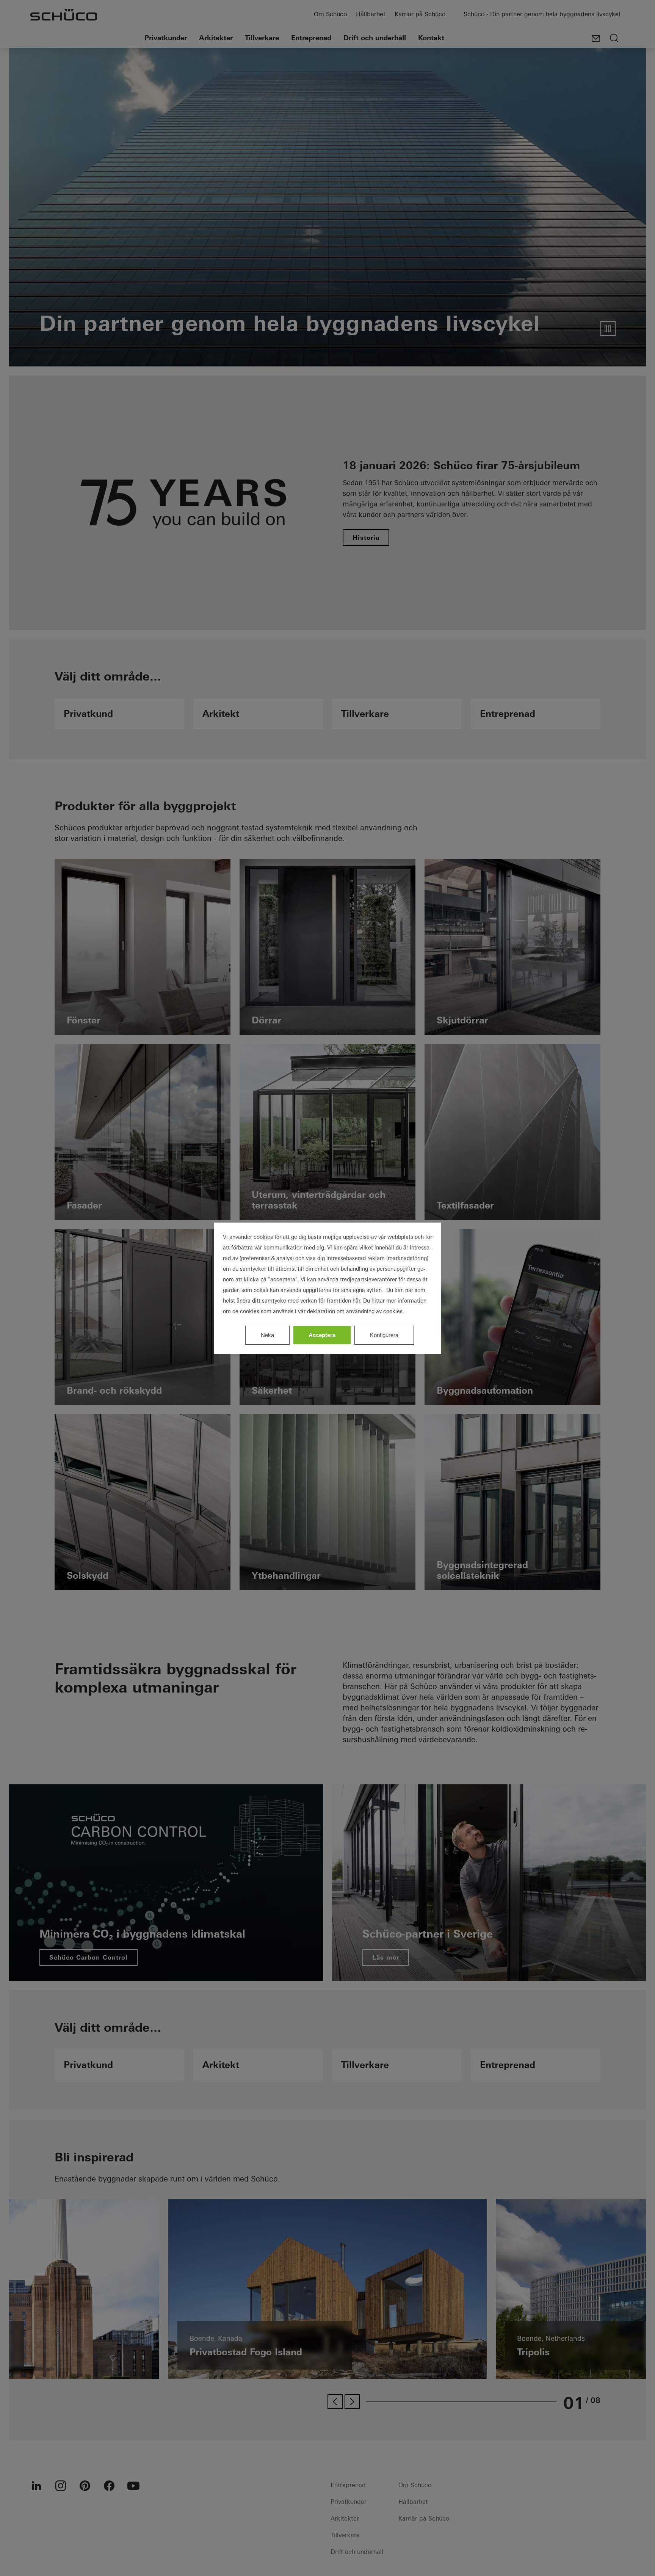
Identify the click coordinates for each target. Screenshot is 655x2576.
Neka (267, 1335)
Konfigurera (384, 1335)
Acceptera (322, 1335)
